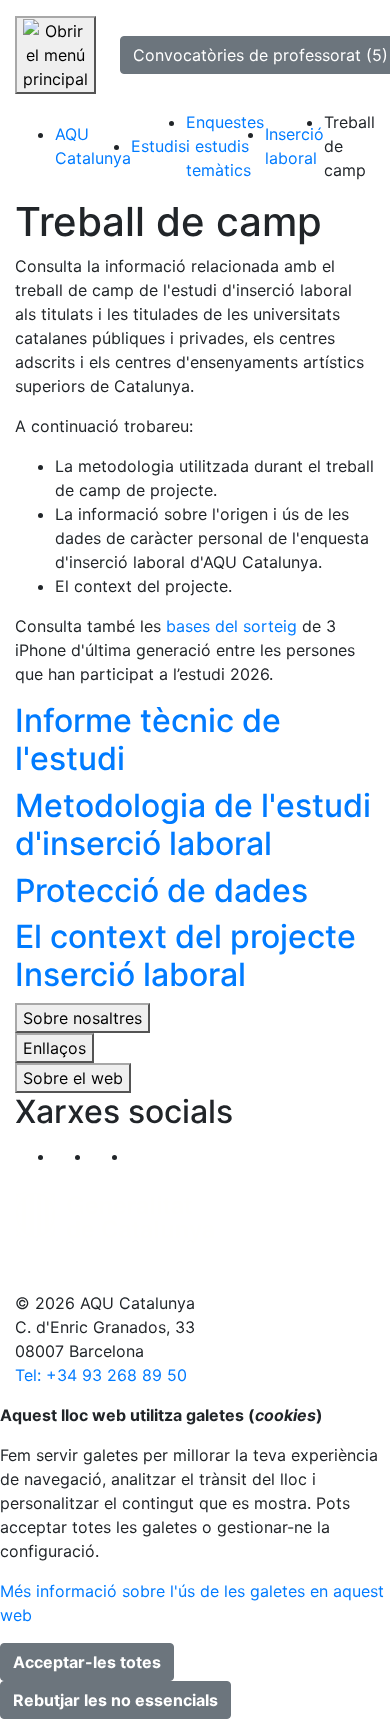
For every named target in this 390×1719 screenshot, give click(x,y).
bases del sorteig (231, 626)
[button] (147, 1156)
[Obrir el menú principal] (55, 55)
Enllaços (54, 1048)
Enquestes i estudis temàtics (225, 146)
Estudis (158, 146)
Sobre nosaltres (82, 1018)
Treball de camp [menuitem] (349, 146)
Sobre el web (73, 1078)
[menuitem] (93, 146)
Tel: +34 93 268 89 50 (101, 1375)
